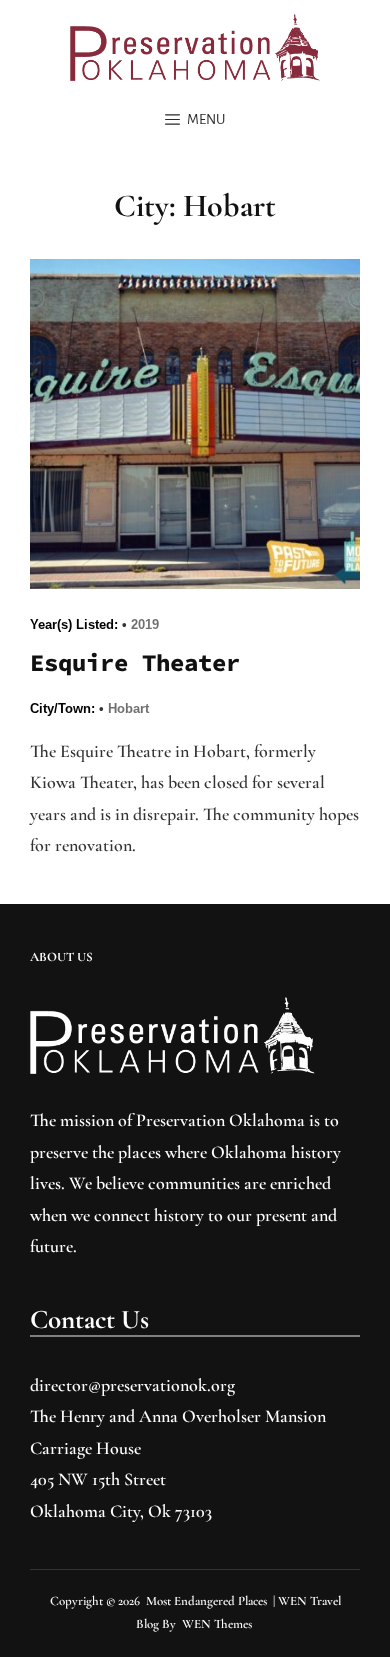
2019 (145, 624)
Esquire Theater (135, 662)
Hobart (128, 708)
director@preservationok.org (132, 1385)
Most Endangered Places (206, 1601)
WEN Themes (217, 1624)
